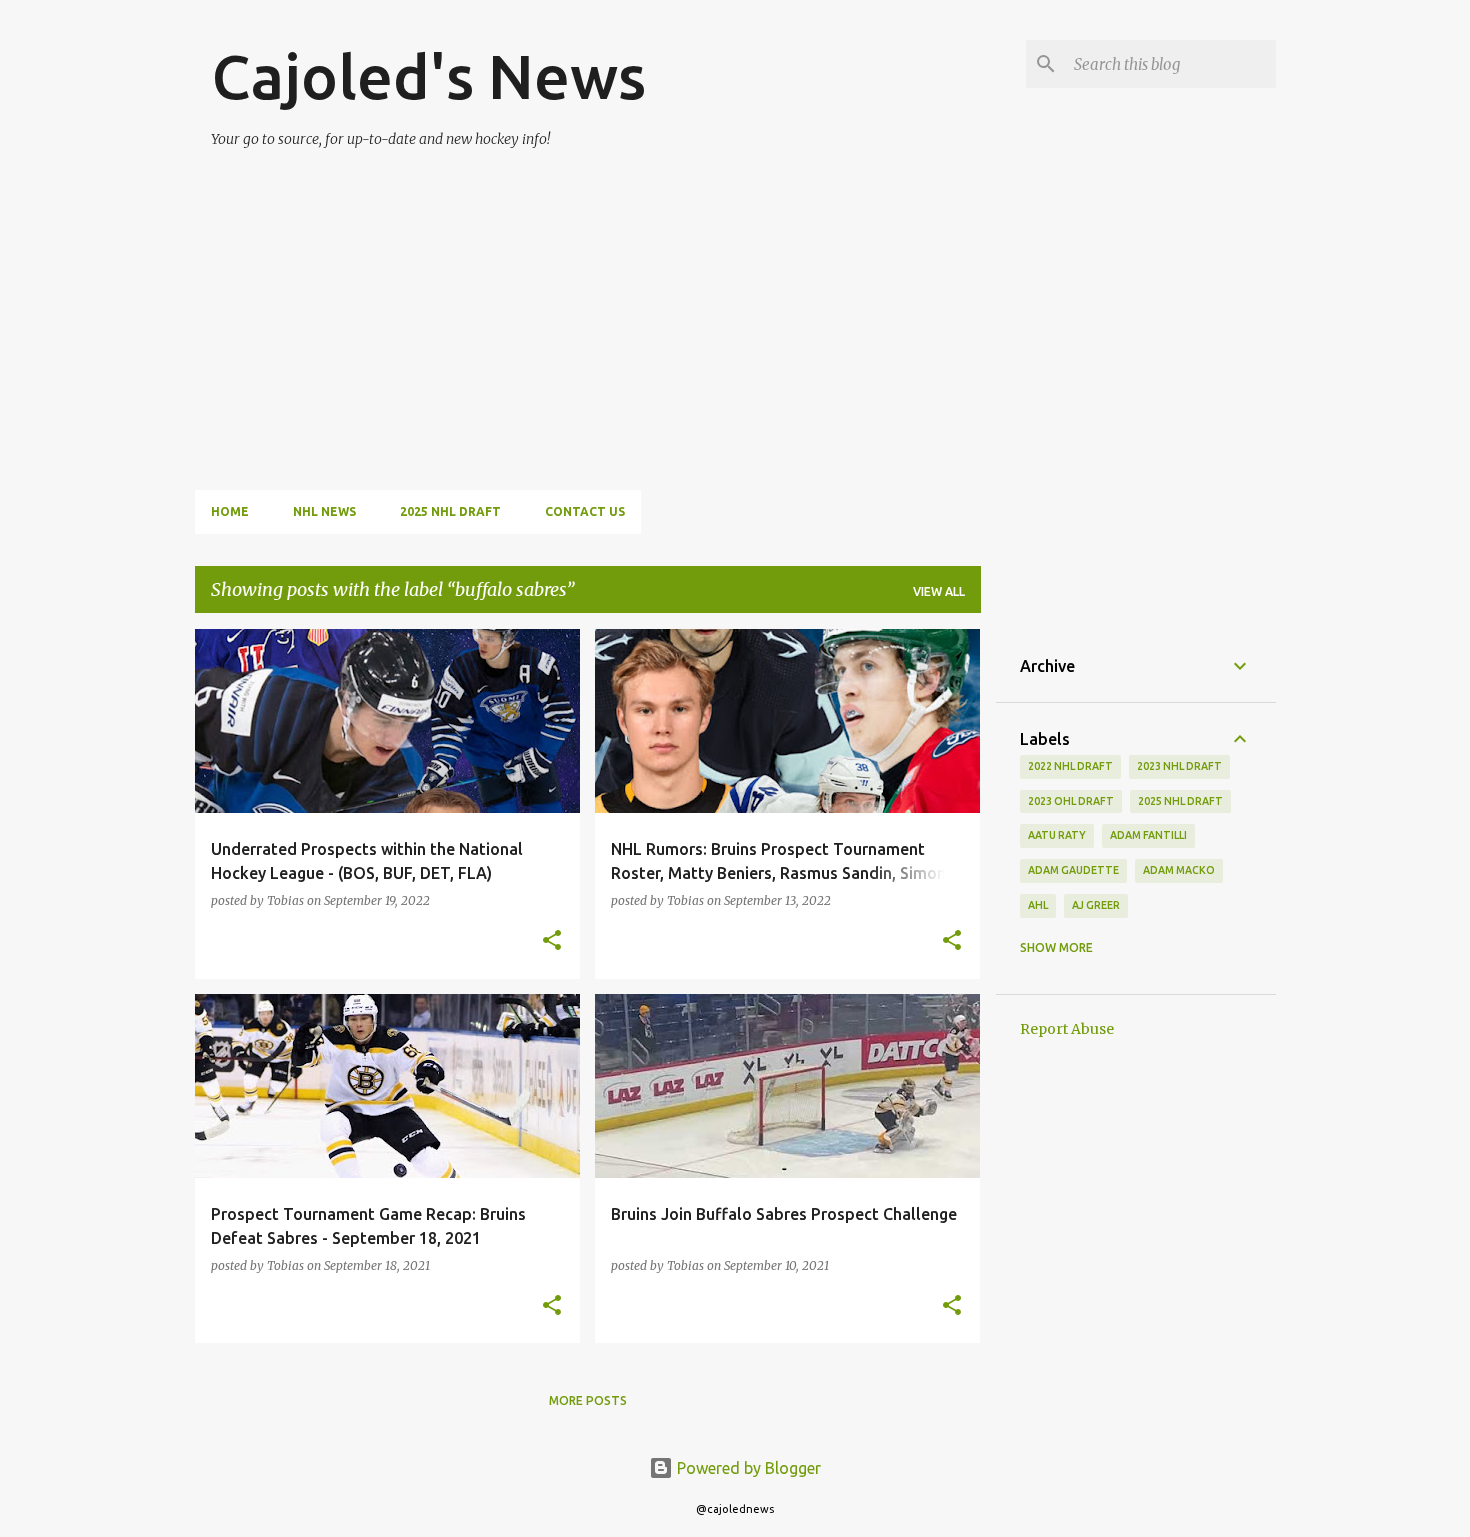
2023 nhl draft (1179, 766)
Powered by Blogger (747, 1468)
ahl (1038, 905)
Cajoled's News (428, 76)
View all (939, 591)
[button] (552, 941)
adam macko (1179, 870)
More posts (588, 1400)
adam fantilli (1148, 835)
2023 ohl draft (1071, 801)
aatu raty (1057, 835)
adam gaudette (1073, 870)
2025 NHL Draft (450, 511)
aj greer (1096, 905)
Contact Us (585, 511)
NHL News (324, 511)
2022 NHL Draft (1070, 766)
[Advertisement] (610, 308)
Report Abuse (1067, 1029)
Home (230, 511)
